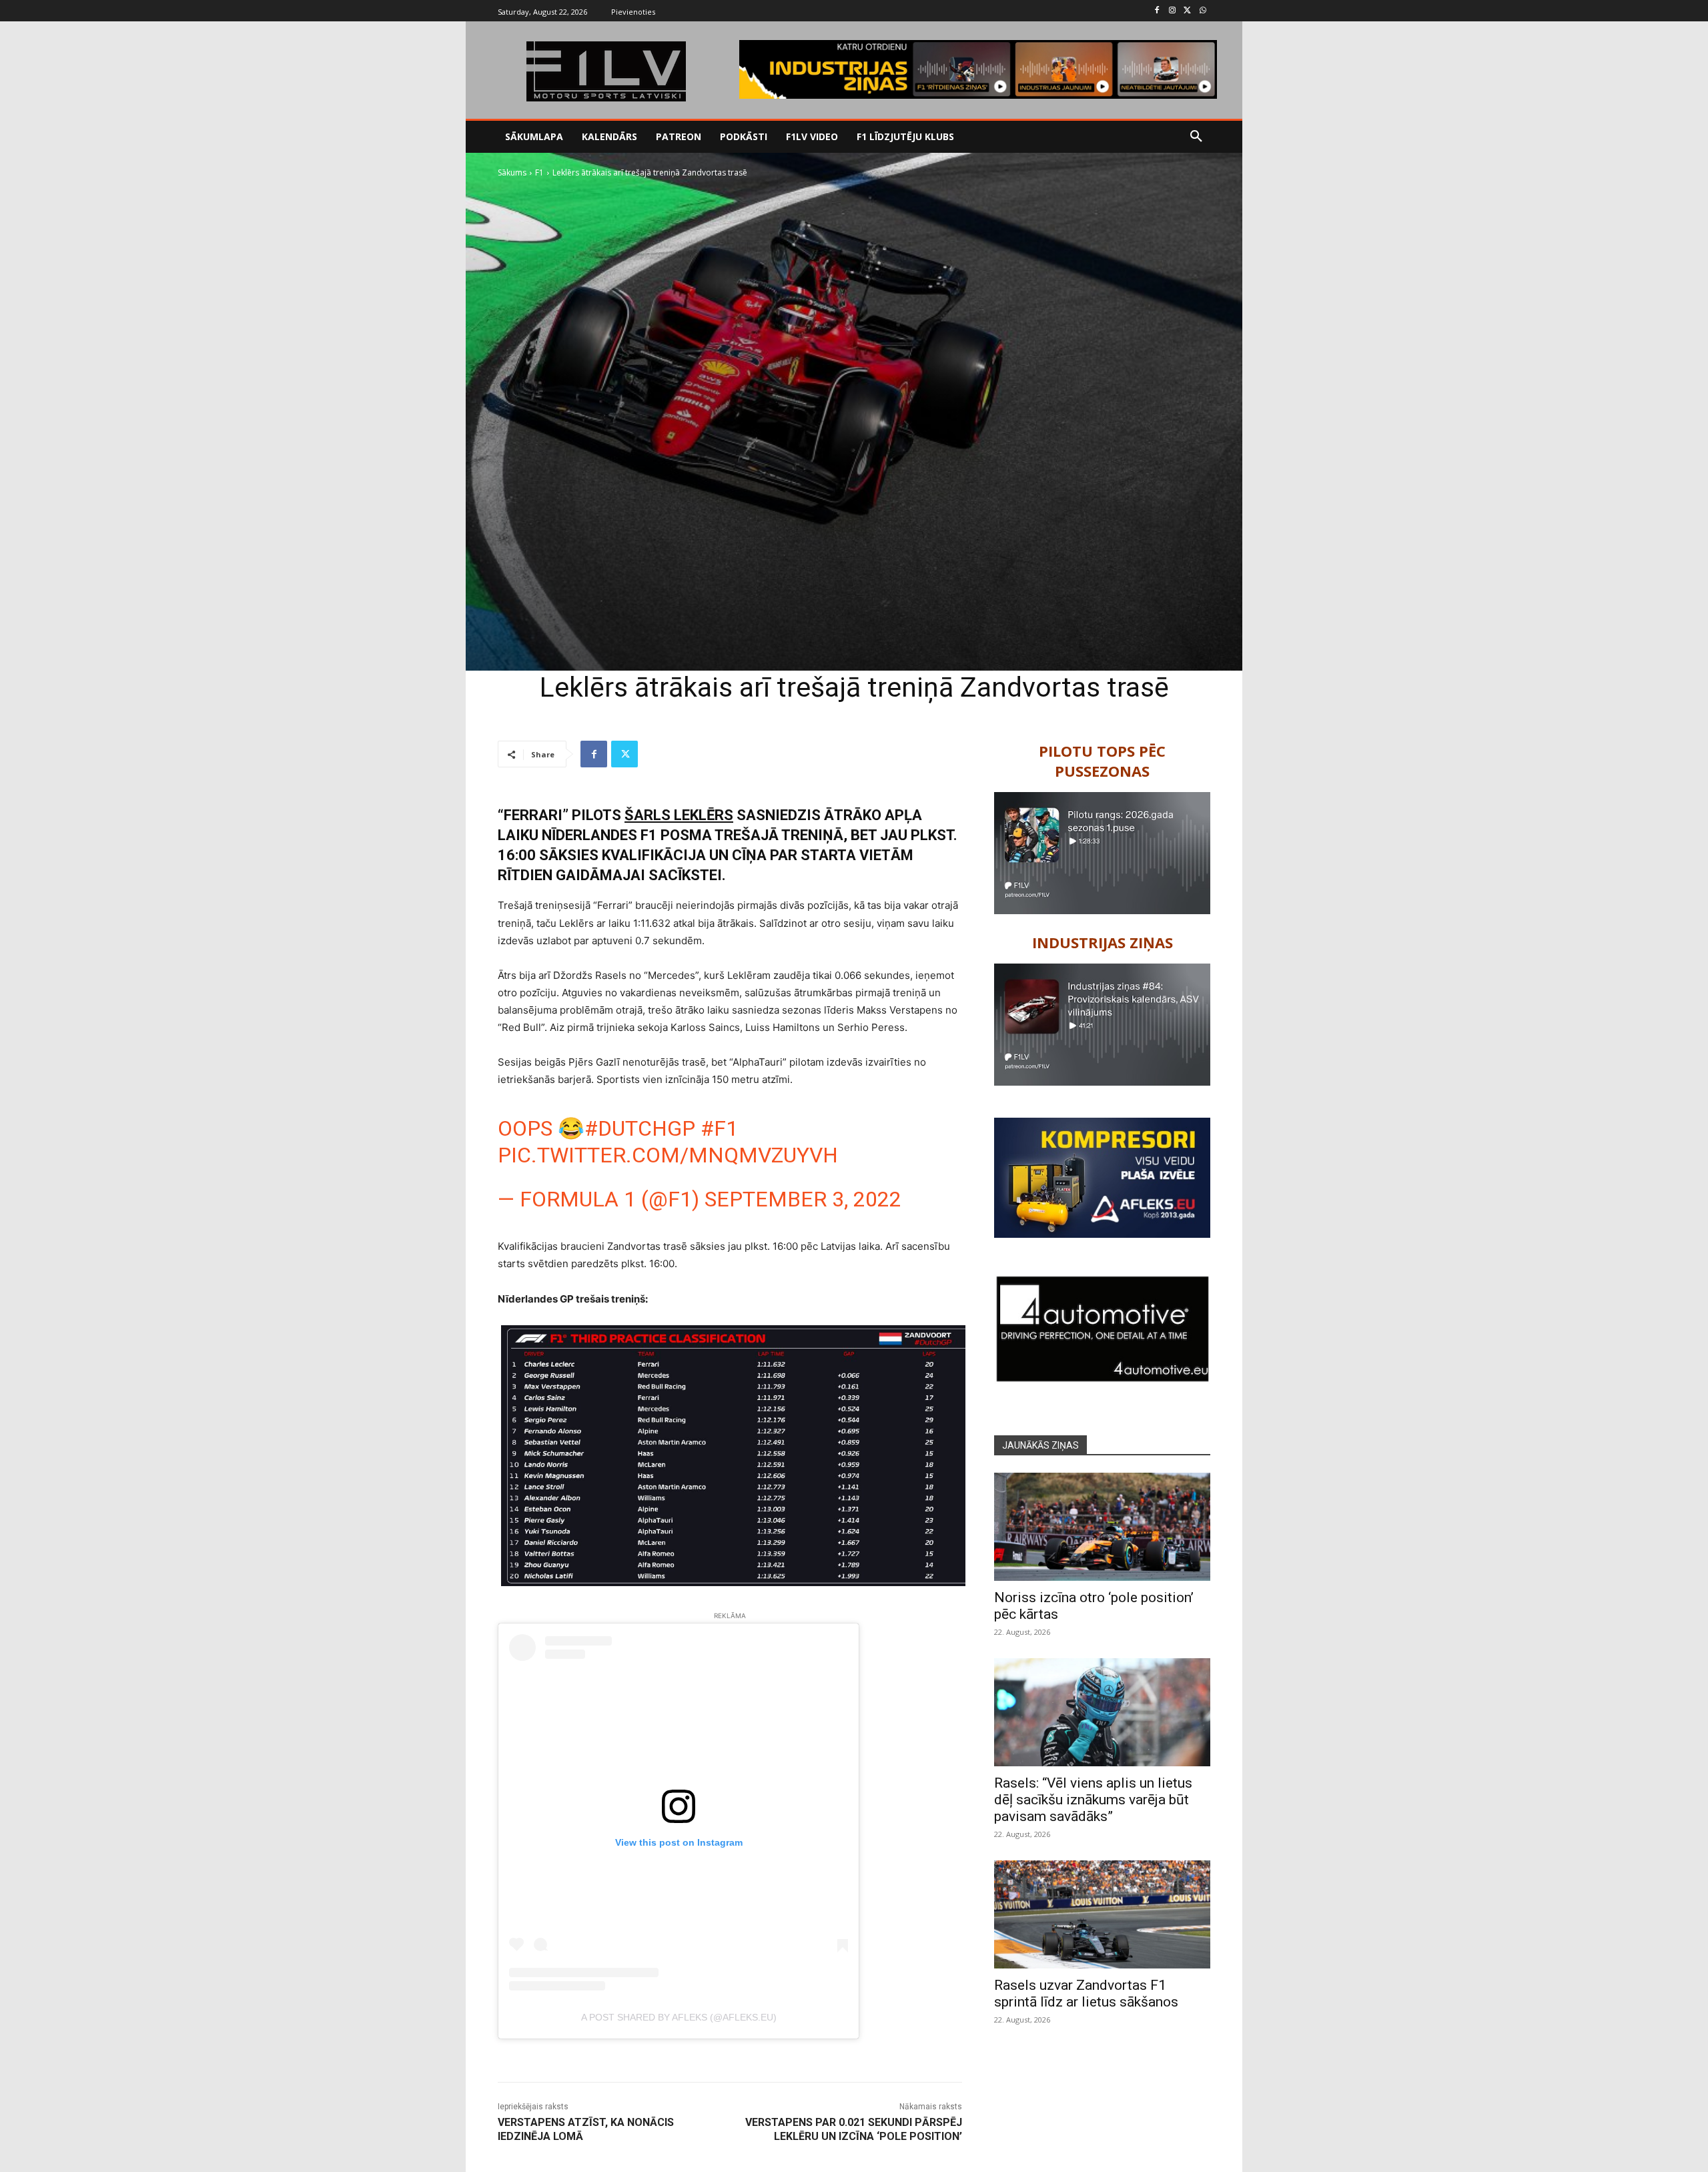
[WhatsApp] (1203, 11)
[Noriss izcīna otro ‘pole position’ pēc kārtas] (1102, 1527)
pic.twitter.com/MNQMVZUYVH (668, 1155)
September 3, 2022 (803, 1199)
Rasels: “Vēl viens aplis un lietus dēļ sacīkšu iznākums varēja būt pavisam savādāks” (1093, 1800)
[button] (1196, 137)
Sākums (512, 172)
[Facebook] (1157, 11)
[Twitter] (1187, 11)
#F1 (719, 1128)
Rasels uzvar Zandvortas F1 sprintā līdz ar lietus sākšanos (1086, 1994)
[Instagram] (1173, 11)
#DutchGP (640, 1128)
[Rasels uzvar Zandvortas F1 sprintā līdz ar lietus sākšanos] (1102, 1914)
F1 (539, 172)
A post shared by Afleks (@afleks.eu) (679, 2017)
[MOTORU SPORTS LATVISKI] (606, 71)
